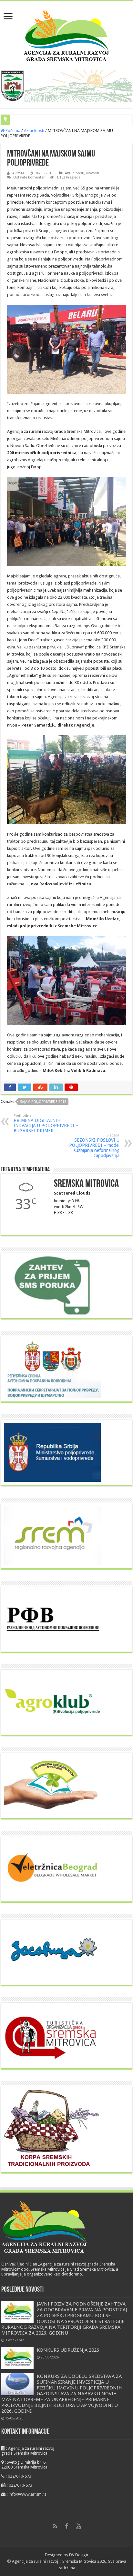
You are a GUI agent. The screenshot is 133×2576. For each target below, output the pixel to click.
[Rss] (55, 2526)
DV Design (79, 2555)
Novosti (93, 173)
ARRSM (18, 173)
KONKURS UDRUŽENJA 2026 (68, 2350)
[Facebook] (66, 2526)
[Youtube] (78, 2526)
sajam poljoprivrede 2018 (43, 1102)
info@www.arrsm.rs (27, 2494)
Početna (12, 131)
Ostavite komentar (29, 177)
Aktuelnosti (34, 131)
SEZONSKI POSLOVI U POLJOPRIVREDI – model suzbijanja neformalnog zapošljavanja (94, 1146)
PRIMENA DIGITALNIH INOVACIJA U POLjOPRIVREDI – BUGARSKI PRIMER (46, 1123)
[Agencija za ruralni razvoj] (67, 34)
